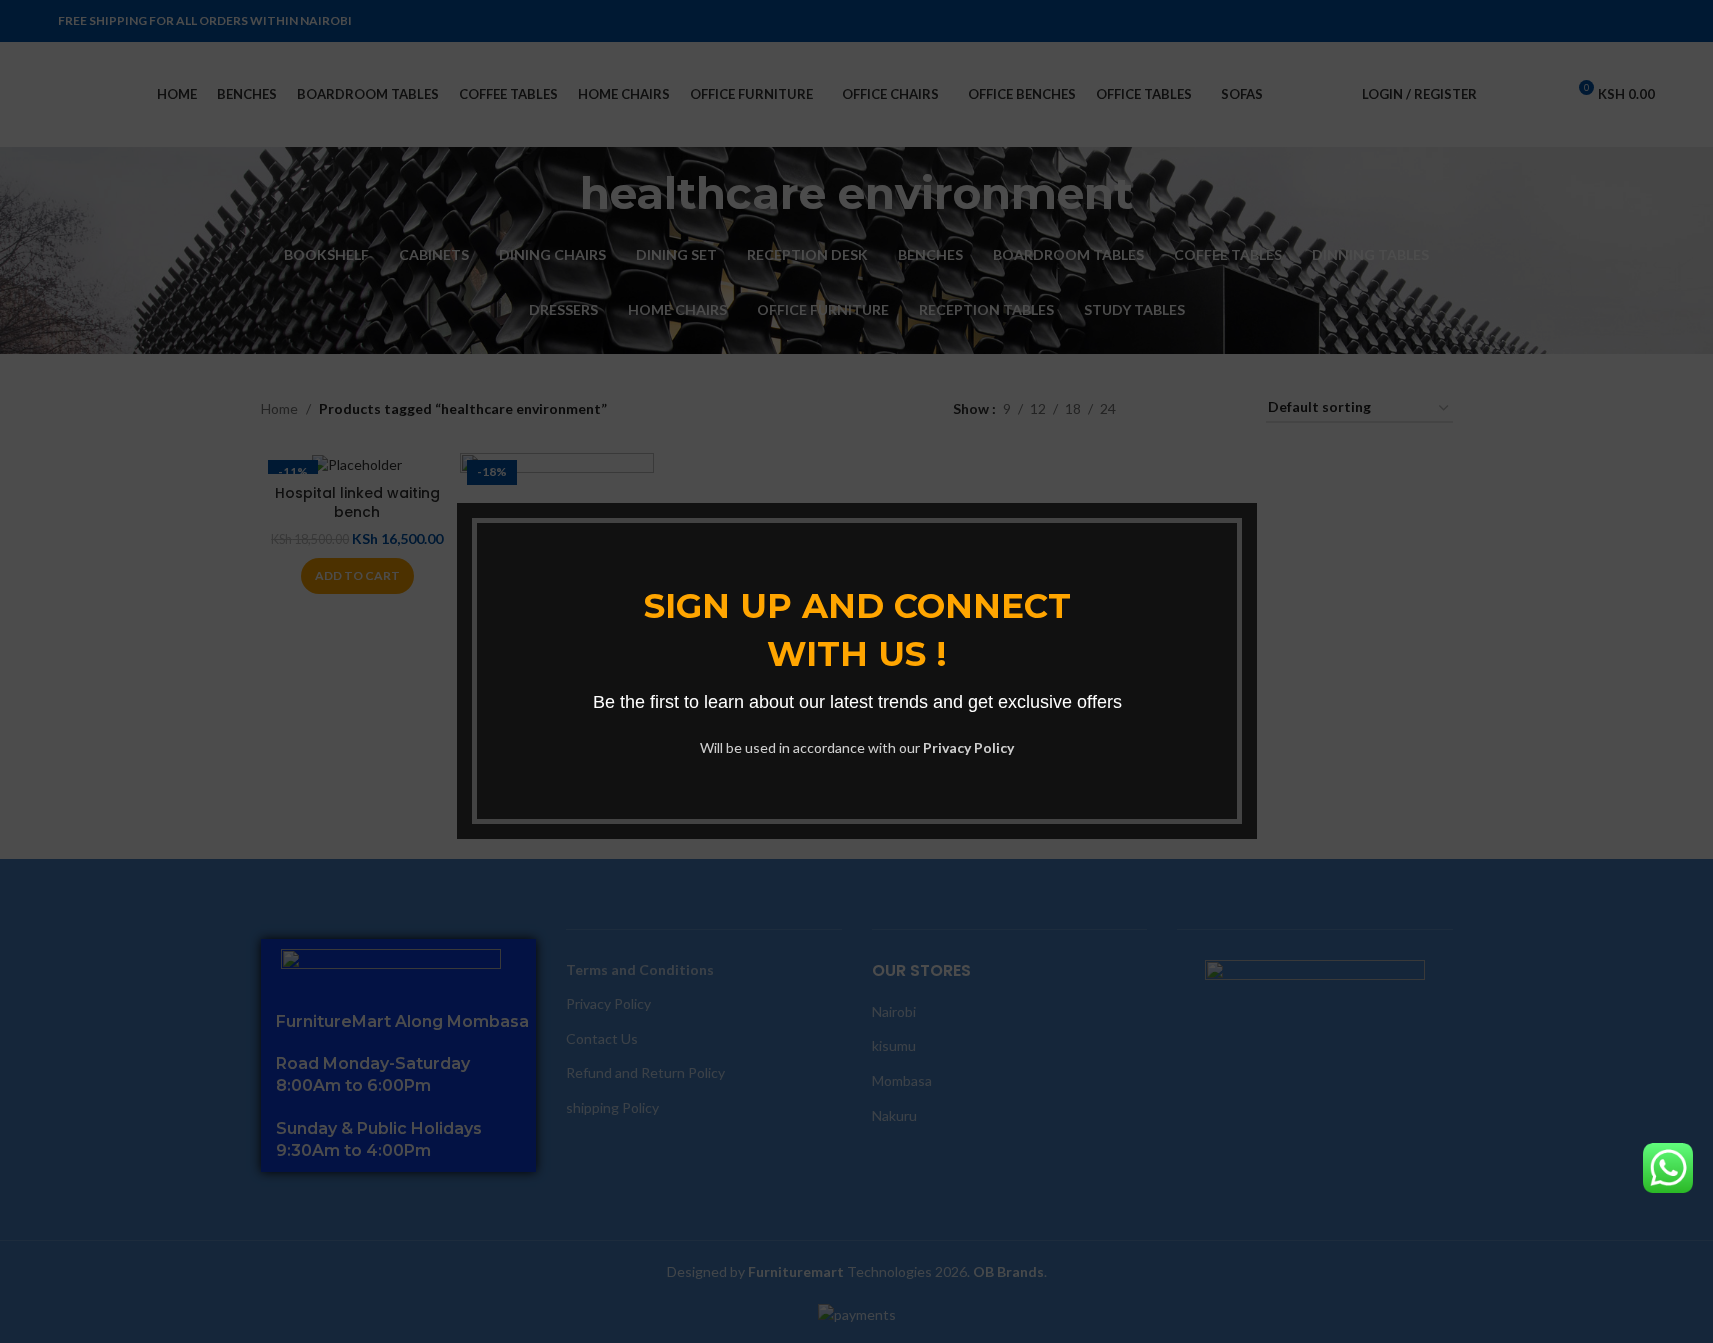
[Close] (1247, 478)
